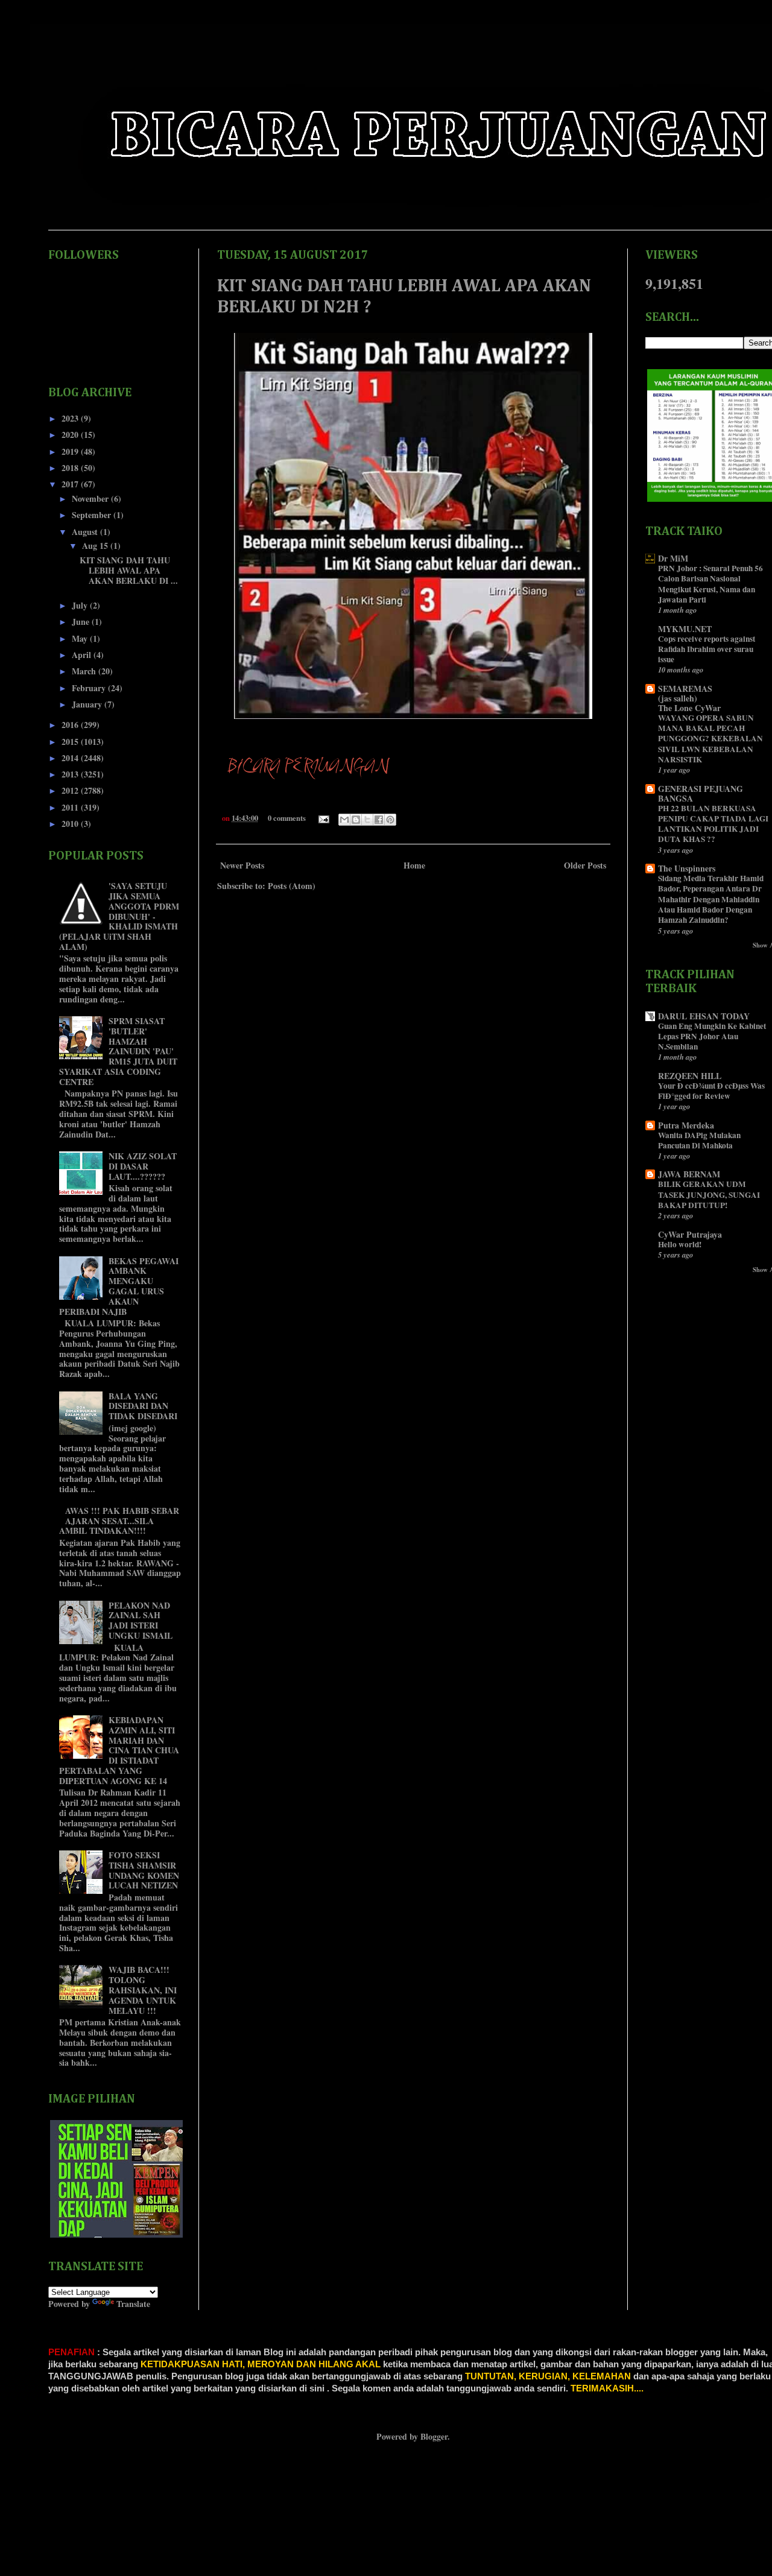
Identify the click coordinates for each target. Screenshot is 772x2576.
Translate (133, 2304)
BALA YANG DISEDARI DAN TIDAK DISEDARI (143, 1406)
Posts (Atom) (292, 886)
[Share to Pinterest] (390, 820)
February (90, 688)
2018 (71, 468)
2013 (71, 774)
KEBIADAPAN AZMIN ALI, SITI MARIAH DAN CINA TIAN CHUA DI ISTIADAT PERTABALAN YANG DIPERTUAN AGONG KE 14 (119, 1750)
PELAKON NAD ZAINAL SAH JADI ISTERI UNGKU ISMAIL (141, 1620)
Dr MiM (673, 558)
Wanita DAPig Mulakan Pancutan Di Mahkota (699, 1140)
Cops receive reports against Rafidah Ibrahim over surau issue (707, 649)
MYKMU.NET (685, 629)
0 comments (287, 818)
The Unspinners (687, 868)
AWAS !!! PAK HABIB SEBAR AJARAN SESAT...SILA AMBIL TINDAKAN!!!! (119, 1521)
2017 (71, 484)
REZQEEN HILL (690, 1076)
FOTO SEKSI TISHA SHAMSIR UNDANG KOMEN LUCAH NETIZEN (144, 1870)
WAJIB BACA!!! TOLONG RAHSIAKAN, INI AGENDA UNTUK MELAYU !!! (143, 1990)
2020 (71, 435)
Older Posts (585, 865)
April (83, 655)
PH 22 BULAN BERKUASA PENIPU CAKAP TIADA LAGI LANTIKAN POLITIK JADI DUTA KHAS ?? (713, 824)
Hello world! (680, 1244)
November (91, 498)
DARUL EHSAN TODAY (704, 1016)
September (93, 515)
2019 (71, 451)
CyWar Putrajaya (690, 1234)
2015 (71, 742)
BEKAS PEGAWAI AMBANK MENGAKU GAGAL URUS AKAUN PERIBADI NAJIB (119, 1286)
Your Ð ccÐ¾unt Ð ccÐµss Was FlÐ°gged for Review (711, 1091)
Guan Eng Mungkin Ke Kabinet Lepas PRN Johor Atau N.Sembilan (712, 1036)
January (88, 704)
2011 (71, 807)
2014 (71, 758)
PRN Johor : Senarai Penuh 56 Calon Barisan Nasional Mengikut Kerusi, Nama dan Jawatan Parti (710, 584)
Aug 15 (96, 546)
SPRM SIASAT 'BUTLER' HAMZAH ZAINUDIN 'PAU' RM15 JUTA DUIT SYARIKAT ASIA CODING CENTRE (119, 1051)
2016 (71, 725)
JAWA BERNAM (689, 1174)
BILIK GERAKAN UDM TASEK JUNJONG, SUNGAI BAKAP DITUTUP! (709, 1195)
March (85, 671)
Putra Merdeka (686, 1125)
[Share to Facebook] (379, 820)
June (82, 622)
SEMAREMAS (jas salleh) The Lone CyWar (689, 698)
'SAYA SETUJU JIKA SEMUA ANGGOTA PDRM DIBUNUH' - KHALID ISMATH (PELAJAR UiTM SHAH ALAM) (119, 916)
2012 (71, 790)
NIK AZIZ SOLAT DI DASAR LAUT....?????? (143, 1166)
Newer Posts (242, 865)
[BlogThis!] (356, 820)
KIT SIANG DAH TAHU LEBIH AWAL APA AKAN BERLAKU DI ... (129, 570)
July (81, 605)
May (81, 638)
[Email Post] (323, 818)
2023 (71, 418)
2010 (71, 824)
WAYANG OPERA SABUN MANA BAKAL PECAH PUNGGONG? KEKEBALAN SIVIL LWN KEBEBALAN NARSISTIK (710, 739)
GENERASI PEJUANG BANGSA (701, 793)
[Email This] (344, 820)
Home (414, 865)
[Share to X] (367, 820)
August (86, 532)
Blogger (434, 2436)
